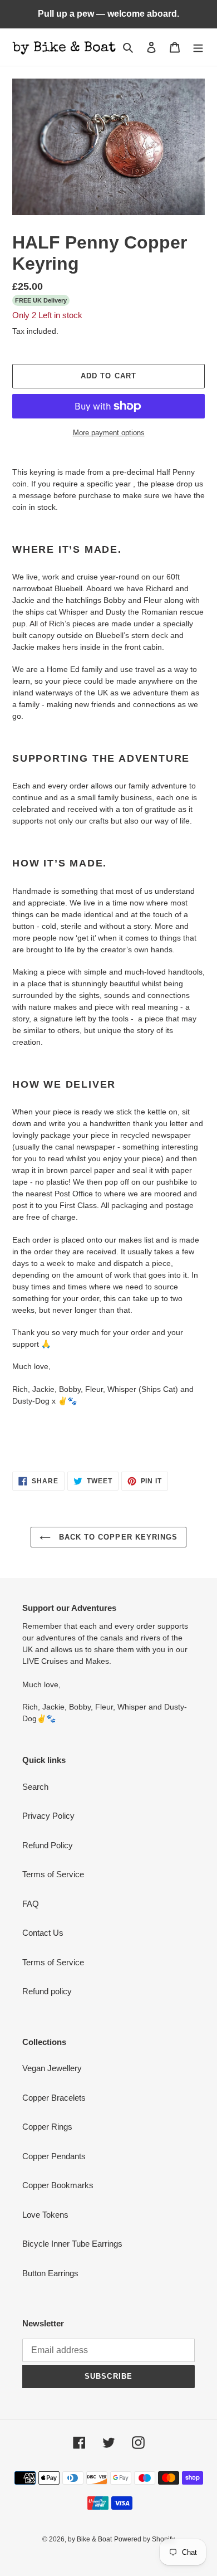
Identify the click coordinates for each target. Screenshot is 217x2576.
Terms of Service (53, 1874)
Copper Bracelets (54, 2098)
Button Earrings (50, 2273)
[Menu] (198, 47)
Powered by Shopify (144, 2539)
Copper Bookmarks (58, 2185)
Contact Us (43, 1933)
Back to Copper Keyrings (117, 1537)
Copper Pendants (54, 2156)
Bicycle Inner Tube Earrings (72, 2244)
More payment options (109, 433)
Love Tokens (45, 2215)
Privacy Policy (48, 1816)
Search (35, 1787)
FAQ (31, 1904)
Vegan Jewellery (52, 2068)
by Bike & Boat (90, 2539)
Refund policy (47, 1991)
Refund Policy (48, 1845)
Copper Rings (47, 2127)
